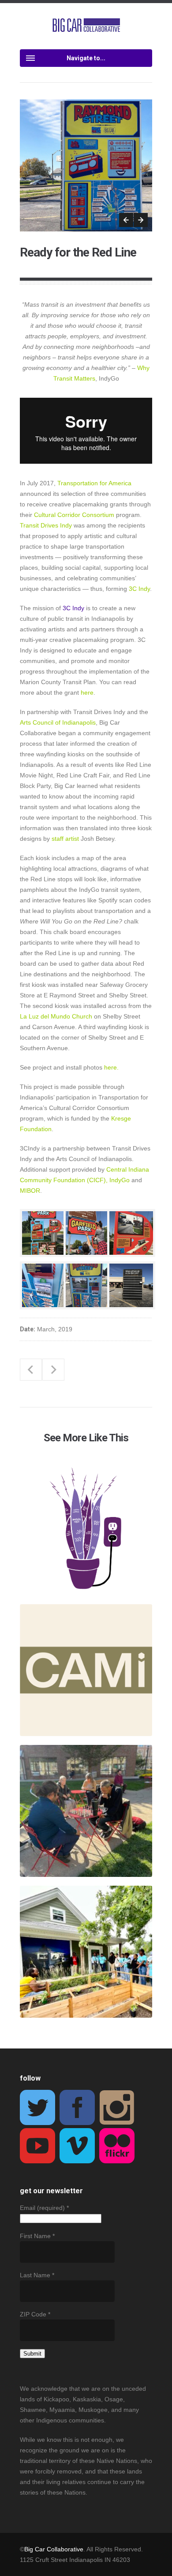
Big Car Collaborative (54, 2549)
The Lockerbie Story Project (31, 1370)
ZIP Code (35, 2314)
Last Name (37, 2275)
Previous (126, 220)
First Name (37, 2236)
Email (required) (44, 2208)
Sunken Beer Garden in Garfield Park (53, 1370)
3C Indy (73, 608)
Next (141, 220)
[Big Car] (86, 26)
